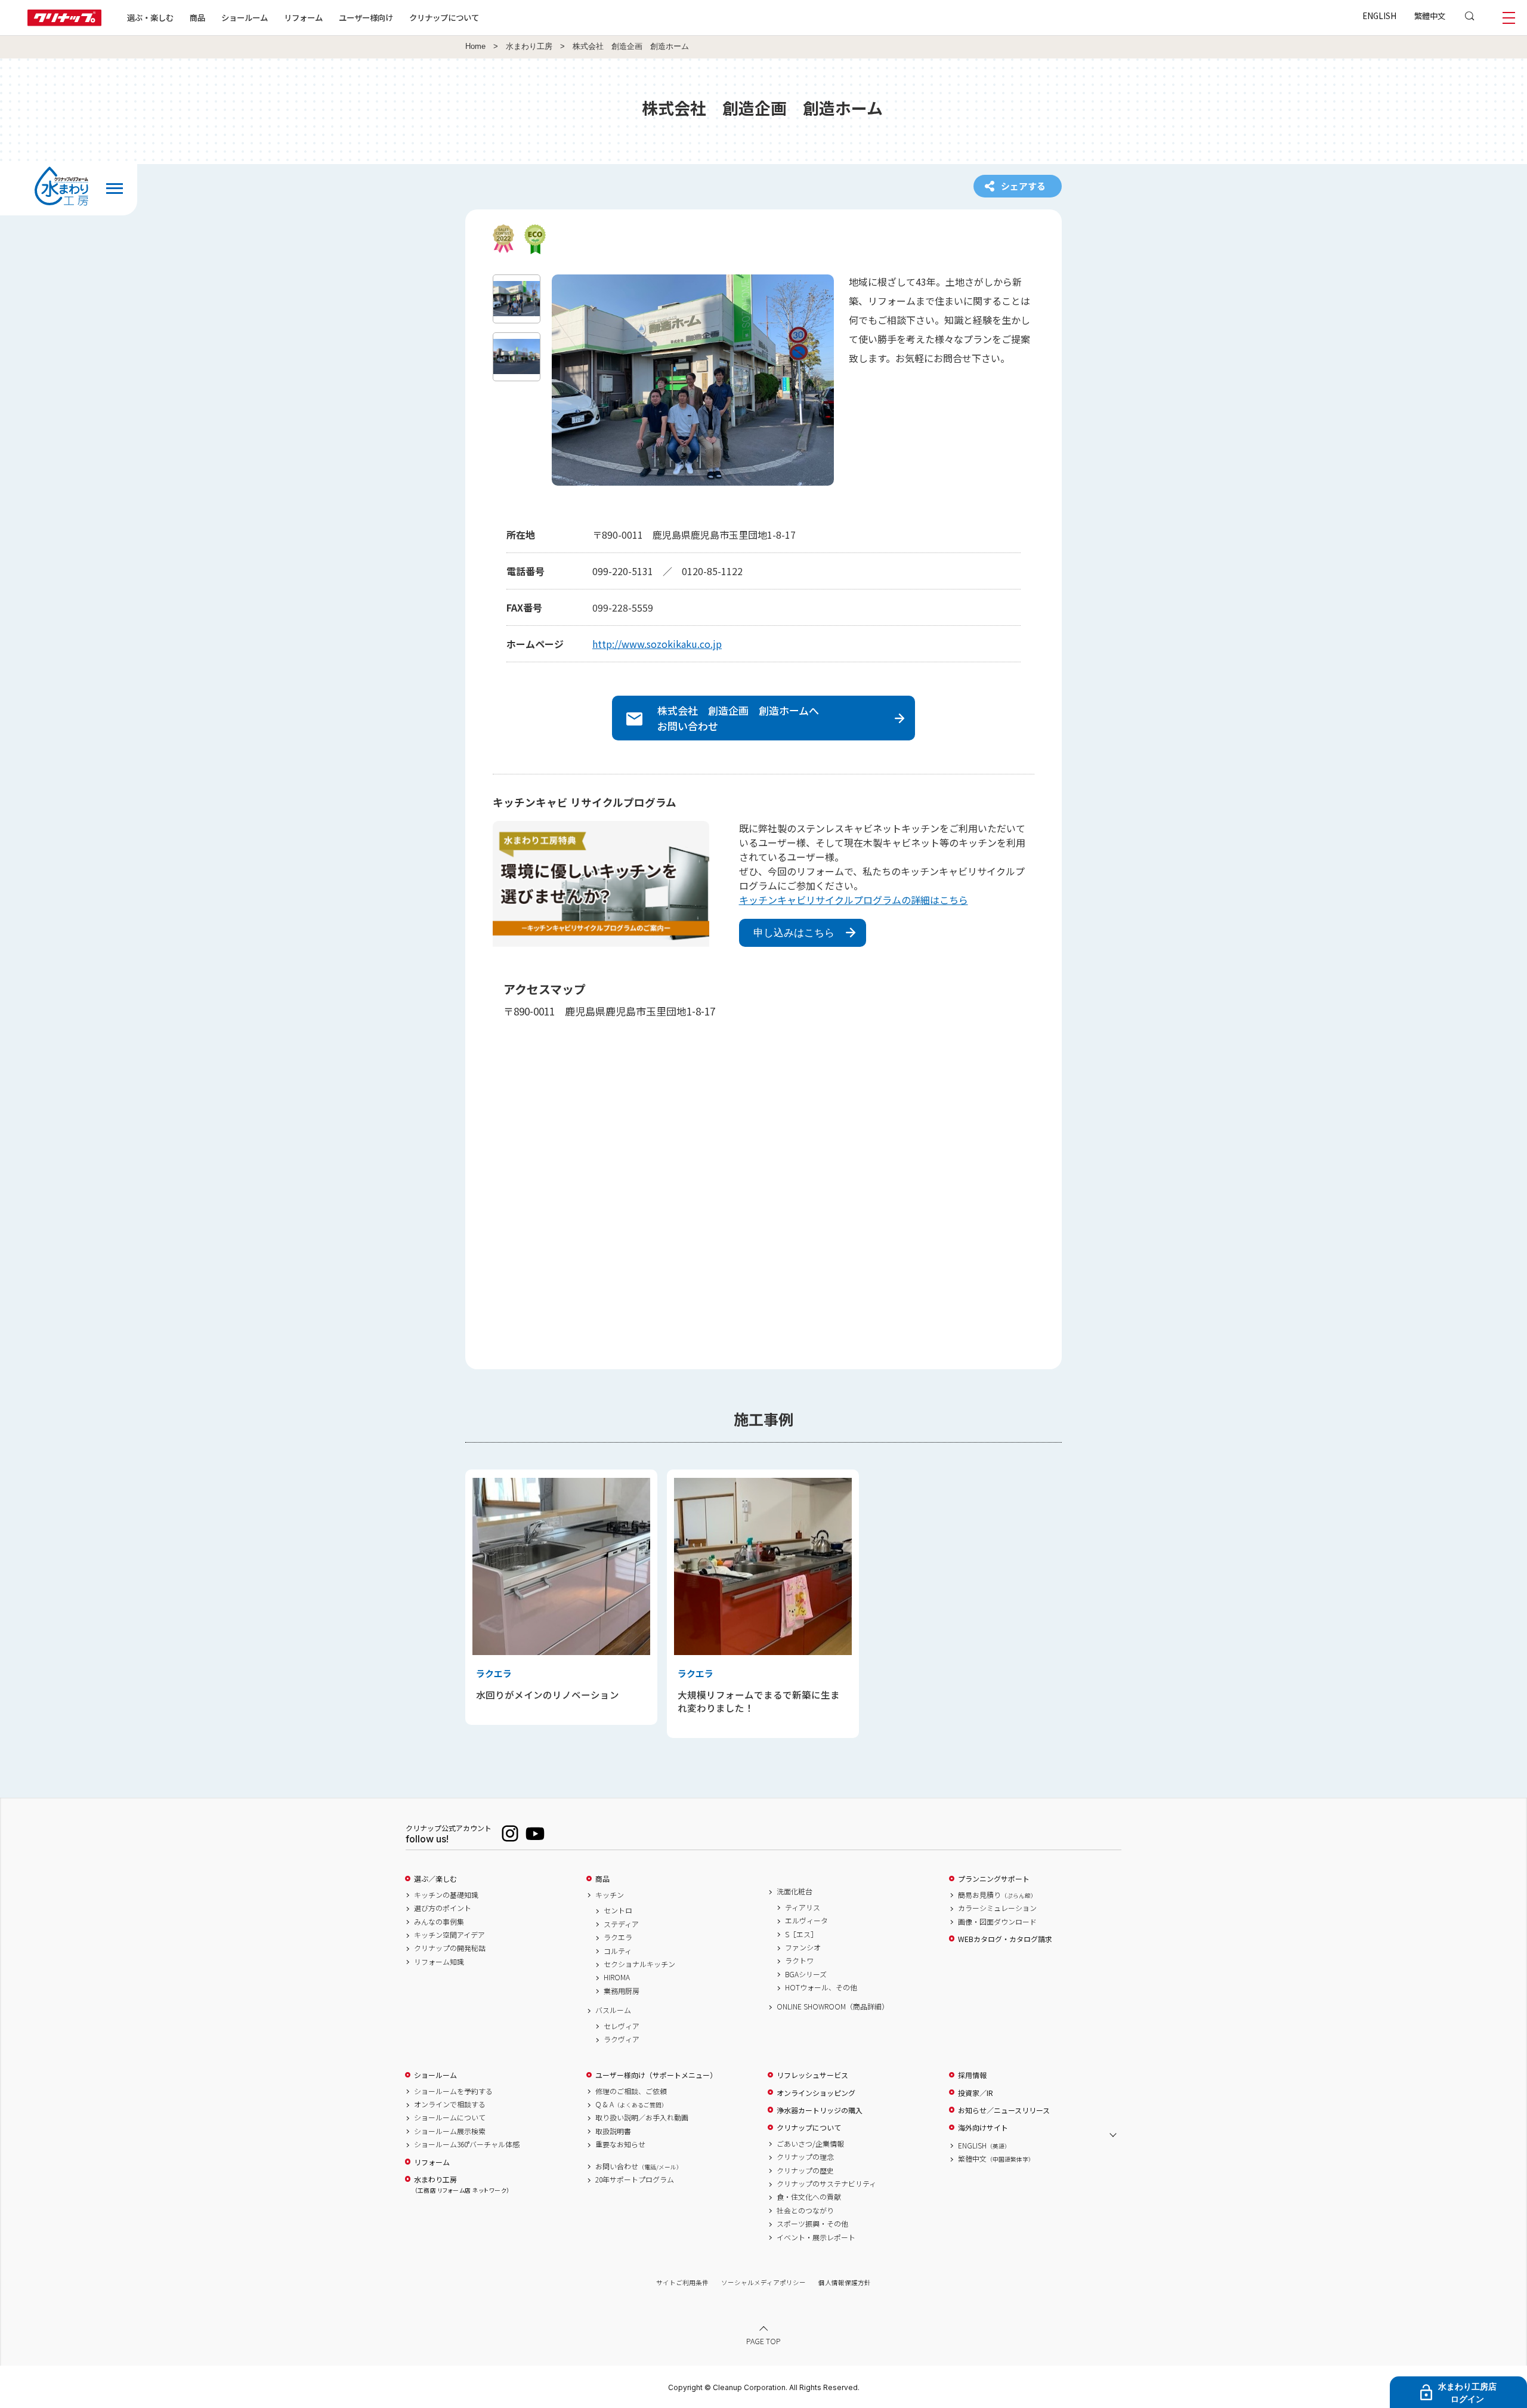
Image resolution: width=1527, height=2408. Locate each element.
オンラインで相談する (450, 2104)
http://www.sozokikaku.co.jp (657, 644)
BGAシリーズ (806, 1974)
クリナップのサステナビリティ (826, 2184)
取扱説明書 (613, 2131)
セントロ (618, 1910)
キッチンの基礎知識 (446, 1895)
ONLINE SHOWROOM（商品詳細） (833, 2006)
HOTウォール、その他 (821, 1987)
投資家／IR (976, 2093)
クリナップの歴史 (805, 2171)
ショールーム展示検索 (450, 2131)
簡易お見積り (997, 1895)
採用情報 (972, 2075)
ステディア (621, 1924)
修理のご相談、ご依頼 (631, 2091)
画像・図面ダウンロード (997, 1922)
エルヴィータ (806, 1921)
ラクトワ (799, 1961)
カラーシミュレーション (997, 1908)
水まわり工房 (529, 47)
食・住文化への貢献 (809, 2197)
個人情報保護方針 (845, 2282)
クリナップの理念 (805, 2157)
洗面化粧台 (795, 1891)
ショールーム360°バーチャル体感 (467, 2144)
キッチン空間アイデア (449, 1935)
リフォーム (303, 17)
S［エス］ (801, 1934)
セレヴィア (622, 2026)
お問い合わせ (639, 2166)
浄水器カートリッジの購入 (820, 2110)
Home (475, 47)
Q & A (631, 2104)
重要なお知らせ (620, 2144)
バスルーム (613, 2010)
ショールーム (245, 17)
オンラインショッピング (816, 2093)
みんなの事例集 (439, 1922)
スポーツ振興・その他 (812, 2224)
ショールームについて (450, 2117)
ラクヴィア (622, 2039)
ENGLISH (1379, 16)
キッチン (610, 1895)
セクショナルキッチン (639, 1964)
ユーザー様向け (366, 17)
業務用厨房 (622, 1991)
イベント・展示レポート (816, 2237)
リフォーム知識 (439, 1962)
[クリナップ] (64, 22)
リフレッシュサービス (812, 2075)
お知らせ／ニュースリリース (1004, 2110)
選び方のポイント (443, 1908)
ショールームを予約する (453, 2091)
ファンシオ (803, 1947)
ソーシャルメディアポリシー (763, 2282)
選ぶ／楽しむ (435, 1879)
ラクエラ (618, 1937)
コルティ (618, 1951)
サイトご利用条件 (682, 2282)
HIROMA (617, 1977)
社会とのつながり (805, 2211)
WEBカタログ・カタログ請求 (1005, 1939)
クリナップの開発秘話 (450, 1948)
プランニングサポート (994, 1879)
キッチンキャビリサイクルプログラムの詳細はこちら (854, 900)
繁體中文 (1430, 16)
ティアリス (803, 1907)
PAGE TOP (763, 2341)
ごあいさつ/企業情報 (810, 2144)
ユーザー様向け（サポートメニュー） (656, 2075)
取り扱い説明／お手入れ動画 (642, 2117)
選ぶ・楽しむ (150, 17)
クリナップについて (444, 17)
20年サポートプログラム (635, 2179)
